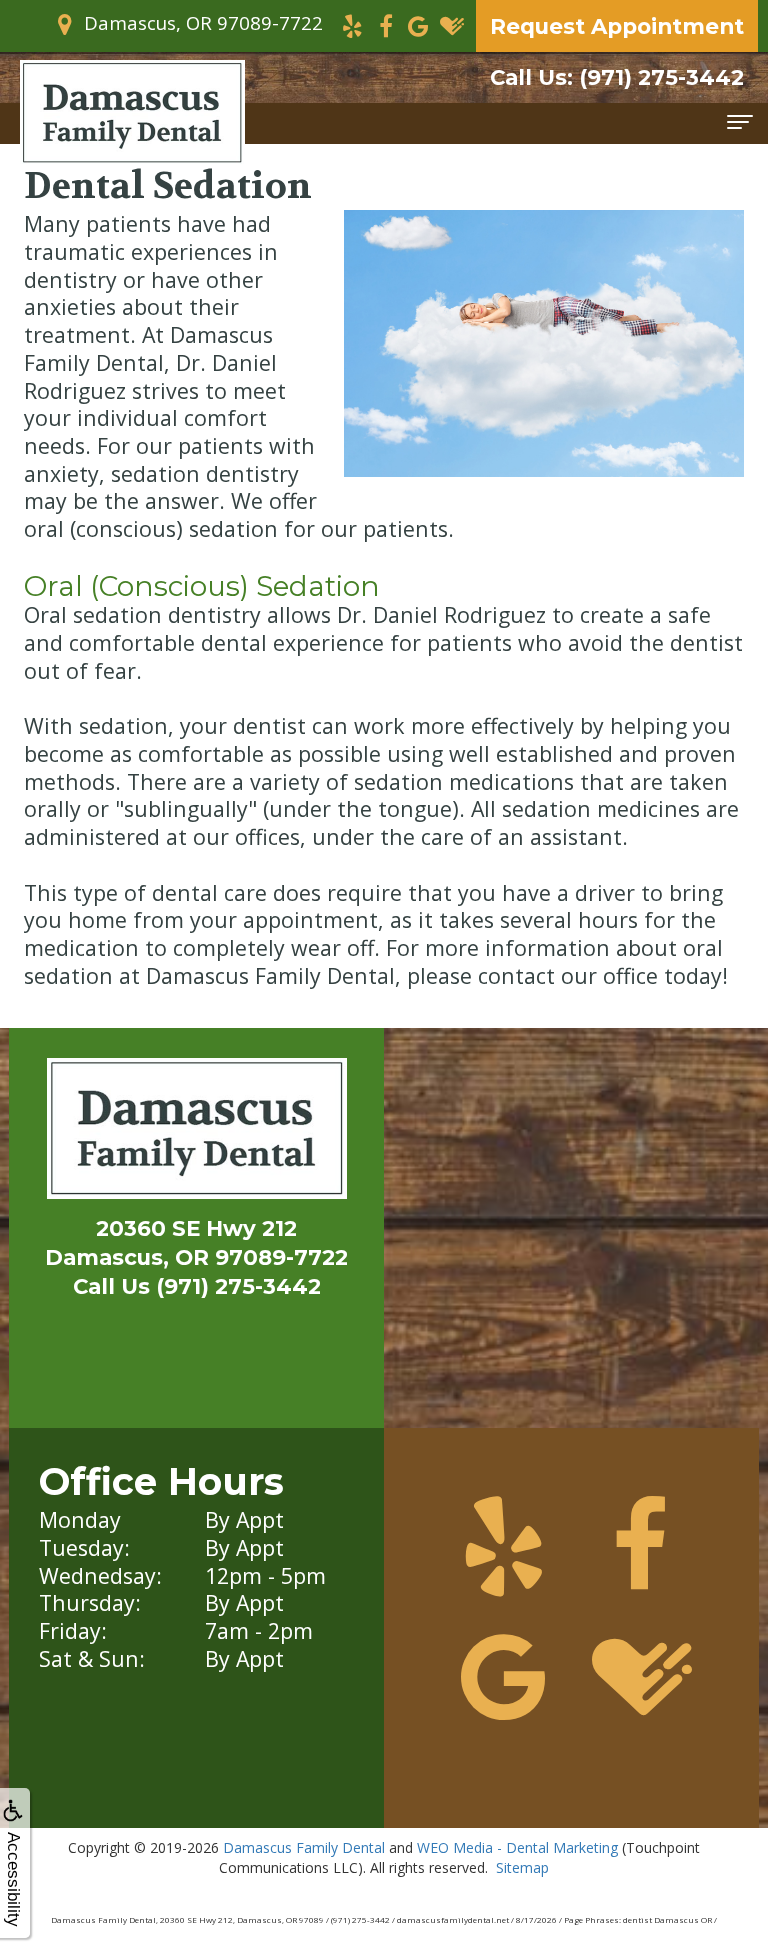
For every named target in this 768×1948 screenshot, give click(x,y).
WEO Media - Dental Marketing (517, 1847)
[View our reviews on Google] (418, 24)
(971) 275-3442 (617, 77)
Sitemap (522, 1867)
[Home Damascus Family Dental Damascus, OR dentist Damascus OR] (197, 1133)
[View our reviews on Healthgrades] (451, 24)
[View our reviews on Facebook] (385, 24)
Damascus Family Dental (304, 1847)
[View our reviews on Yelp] (352, 24)
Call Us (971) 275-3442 (197, 1286)
